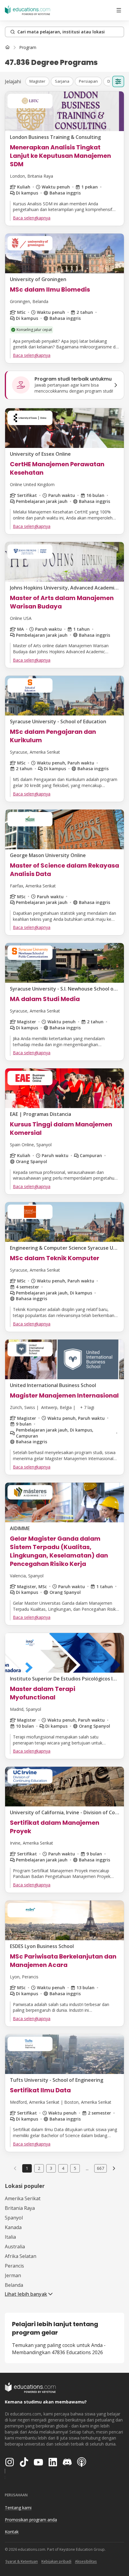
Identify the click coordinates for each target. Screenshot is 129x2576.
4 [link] (63, 2168)
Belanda (14, 2285)
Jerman (13, 2275)
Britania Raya (20, 2208)
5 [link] (75, 2168)
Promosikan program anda (31, 2520)
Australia (15, 2247)
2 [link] (39, 2168)
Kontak (12, 2532)
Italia (10, 2237)
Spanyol (14, 2218)
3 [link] (51, 2168)
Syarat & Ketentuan (22, 2561)
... (87, 2168)
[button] (37, 81)
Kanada (13, 2227)
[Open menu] (119, 10)
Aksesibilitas (86, 2561)
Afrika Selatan (21, 2256)
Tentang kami (18, 2508)
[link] (28, 47)
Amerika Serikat (23, 2198)
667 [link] (100, 2168)
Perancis (14, 2266)
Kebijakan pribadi (56, 2561)
